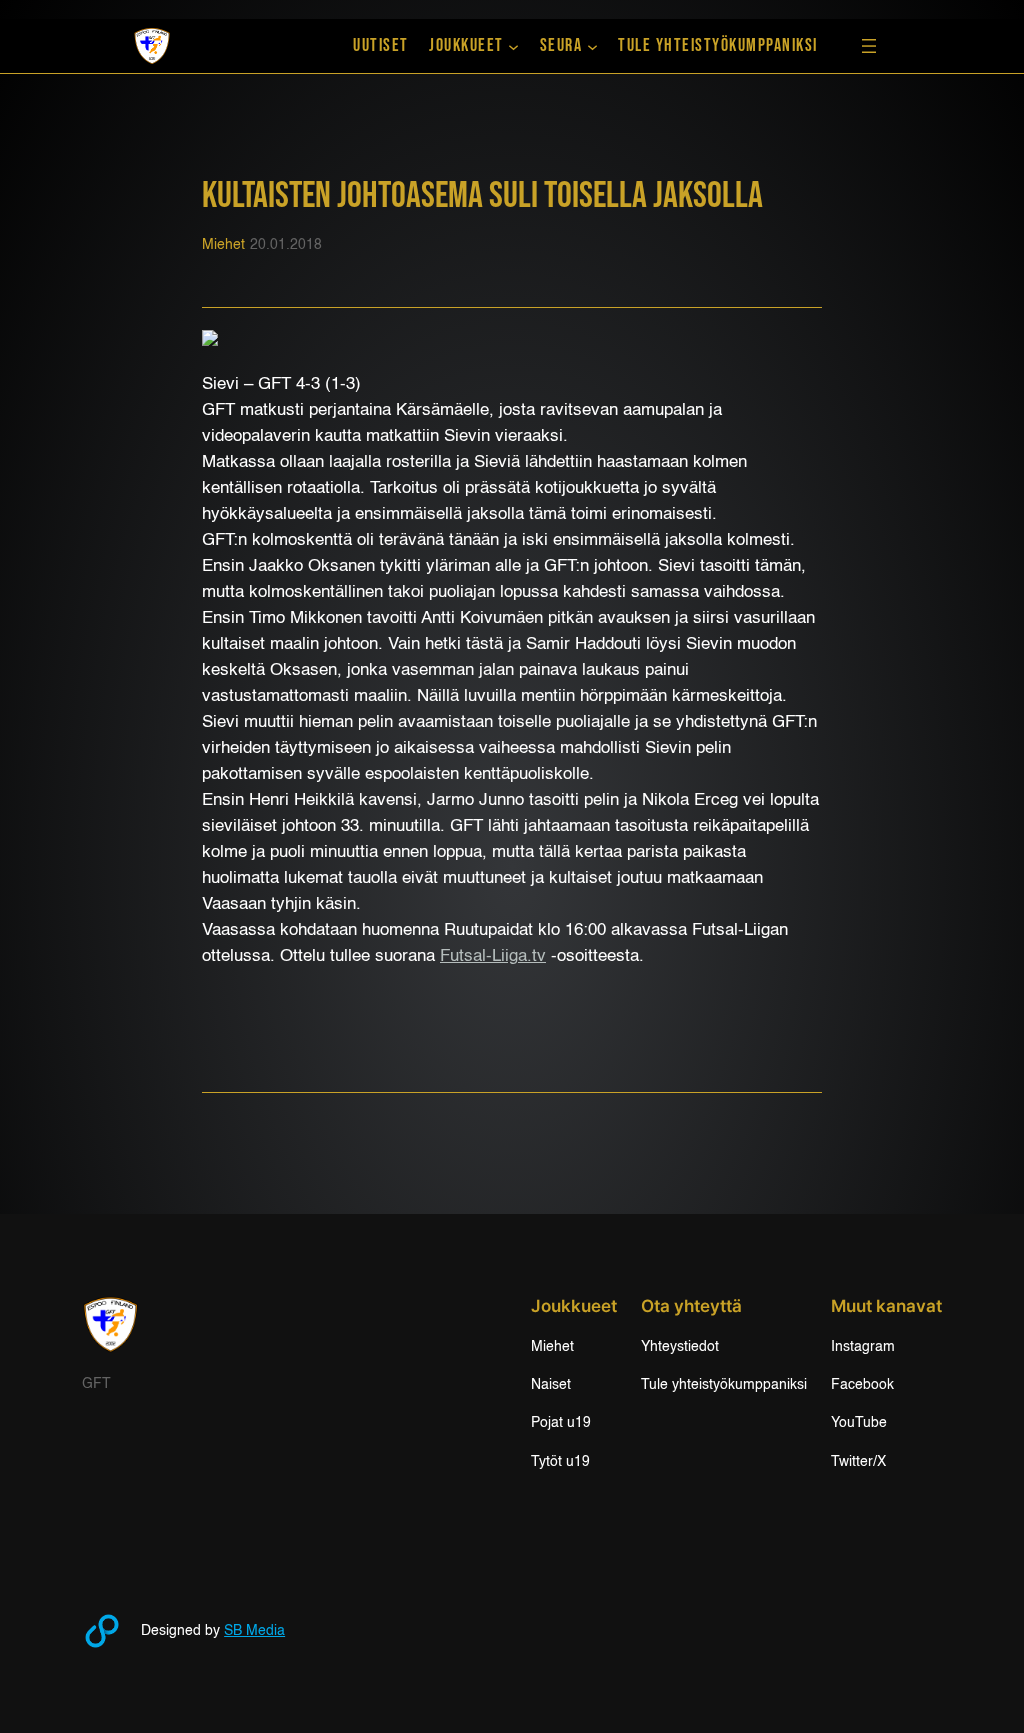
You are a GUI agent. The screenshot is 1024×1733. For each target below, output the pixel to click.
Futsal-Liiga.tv (493, 956)
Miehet (223, 245)
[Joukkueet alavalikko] (513, 46)
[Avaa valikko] (869, 46)
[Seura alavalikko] (592, 46)
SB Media (254, 1631)
